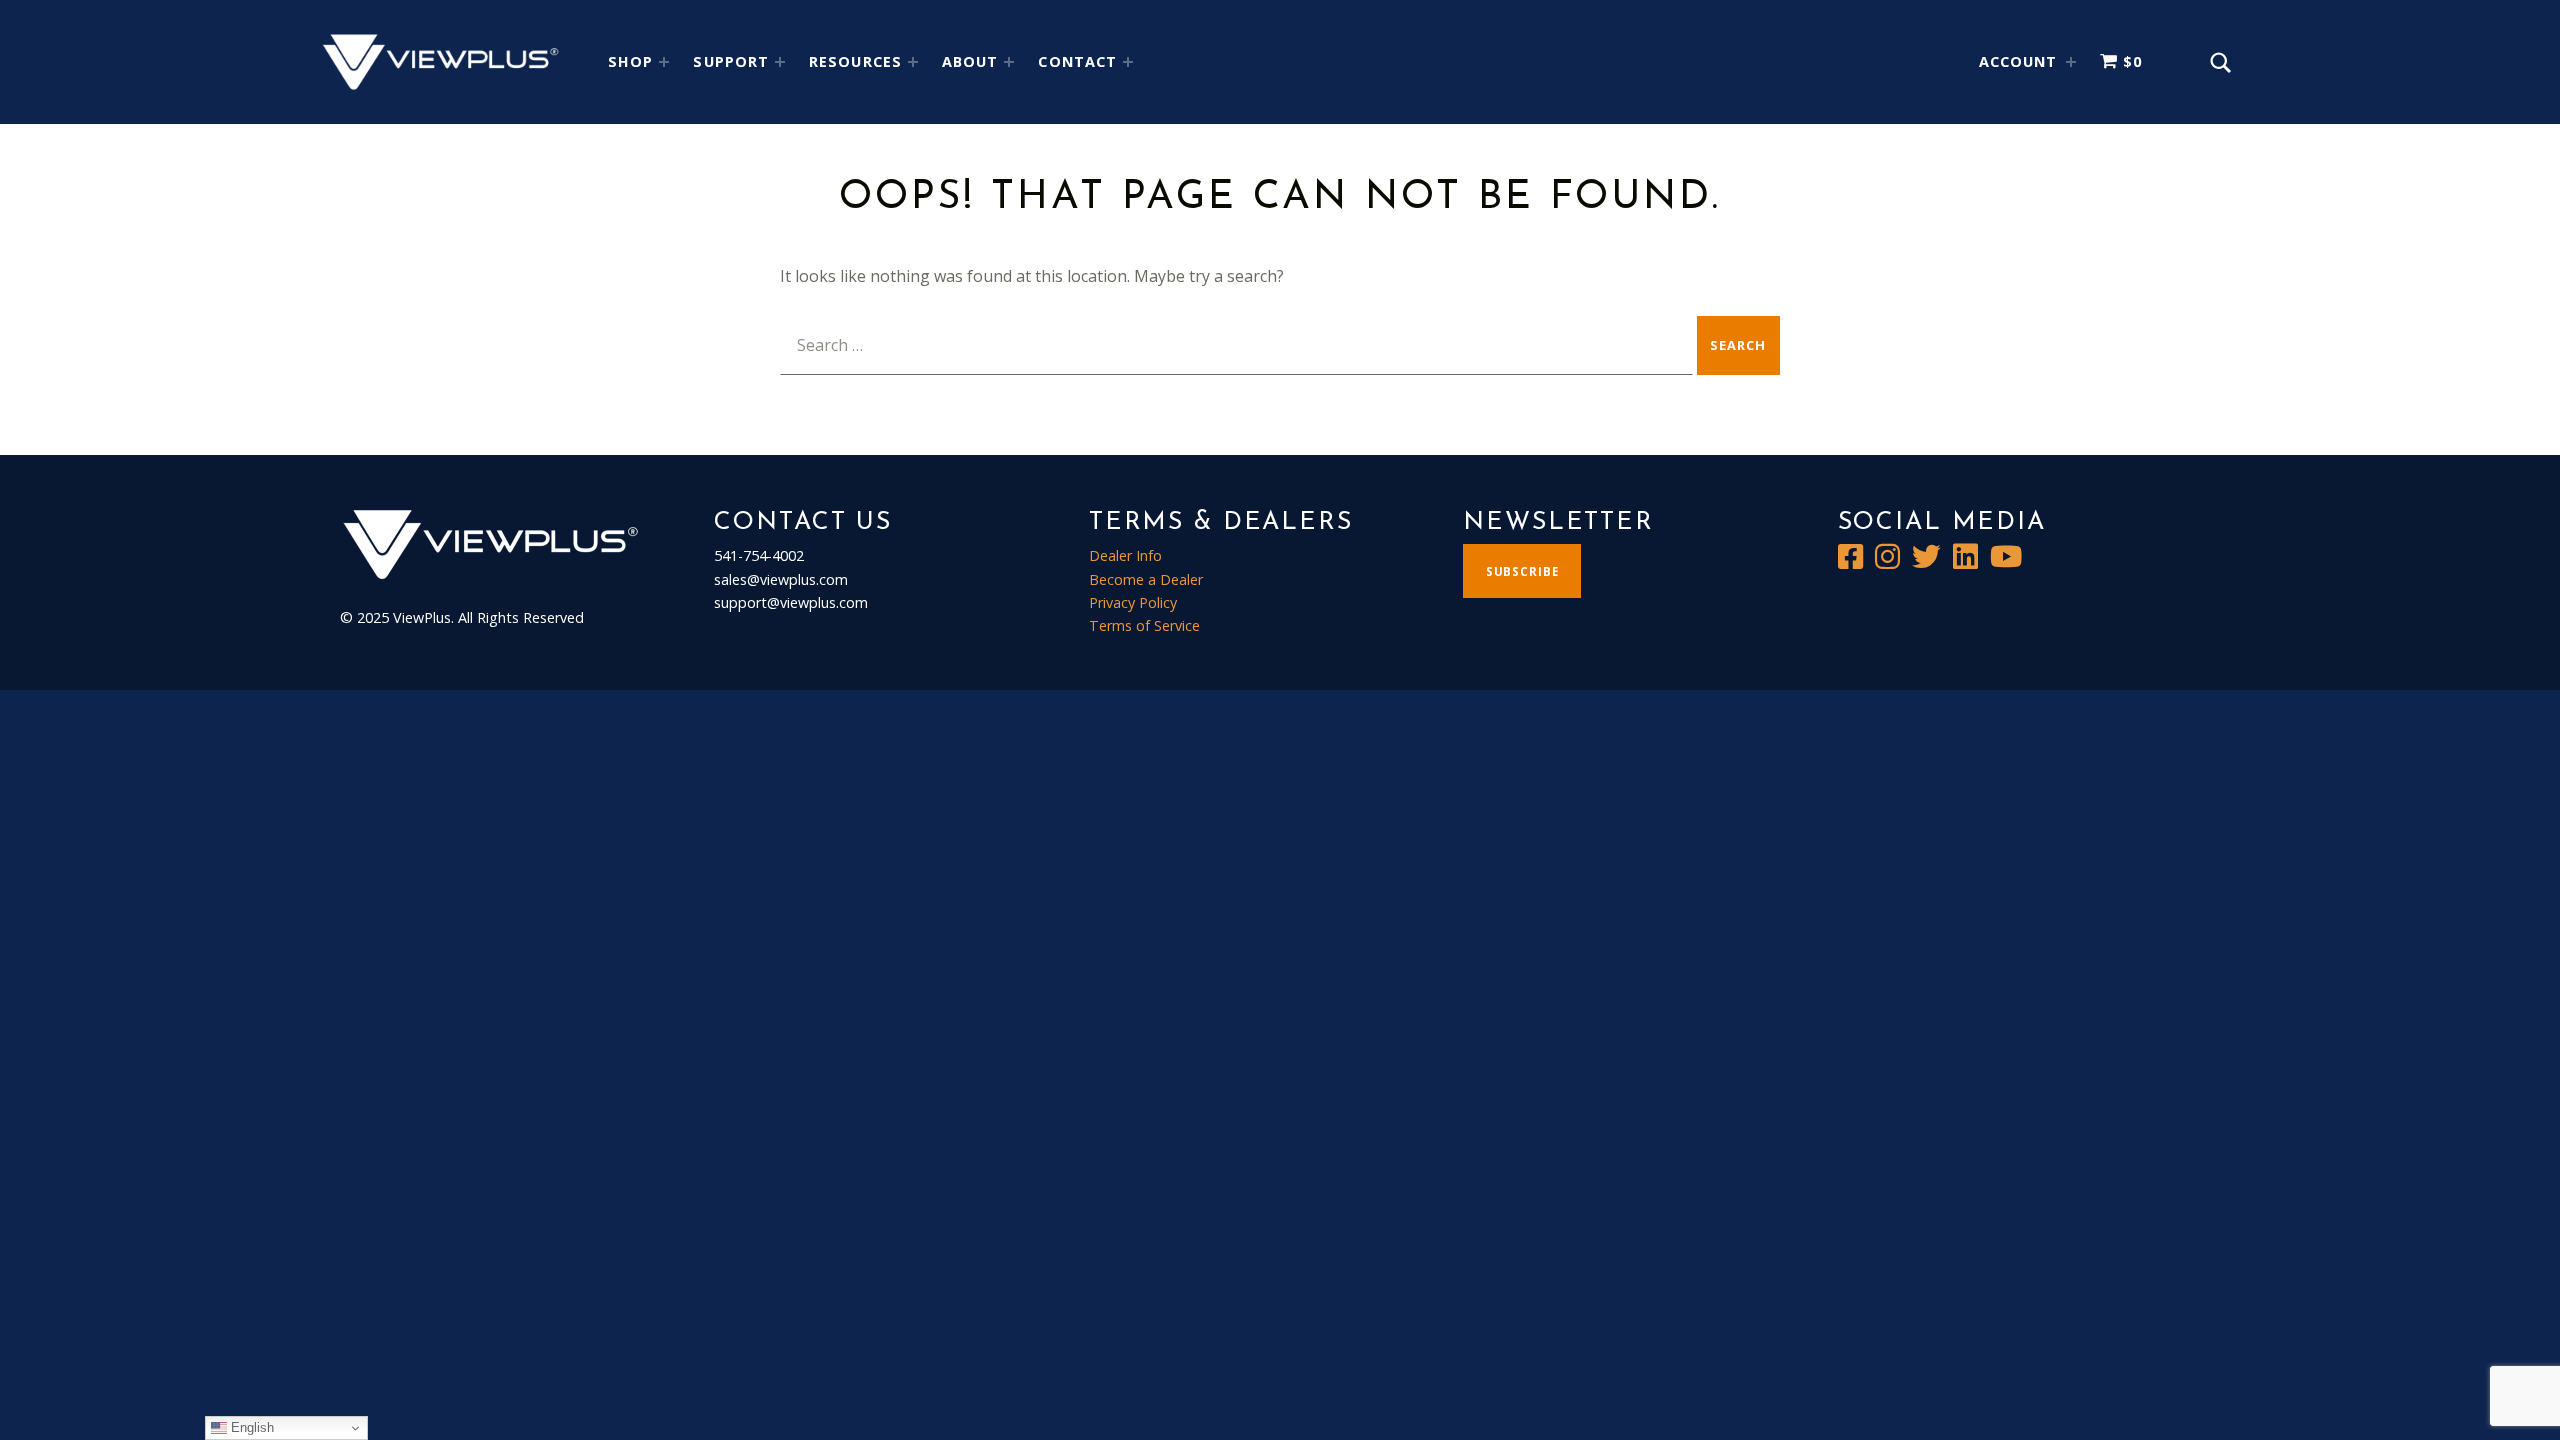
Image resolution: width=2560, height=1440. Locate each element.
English (250, 1427)
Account (2018, 61)
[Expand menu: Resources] (913, 62)
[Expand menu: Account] (2071, 62)
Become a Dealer (1146, 579)
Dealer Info (1125, 555)
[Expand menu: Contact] (1128, 62)
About (970, 61)
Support (731, 61)
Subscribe (1522, 571)
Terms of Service (1144, 625)
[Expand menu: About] (1009, 62)
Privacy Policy (1133, 602)
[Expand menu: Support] (780, 62)
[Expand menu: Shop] (664, 62)
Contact (1077, 61)
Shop (630, 61)
